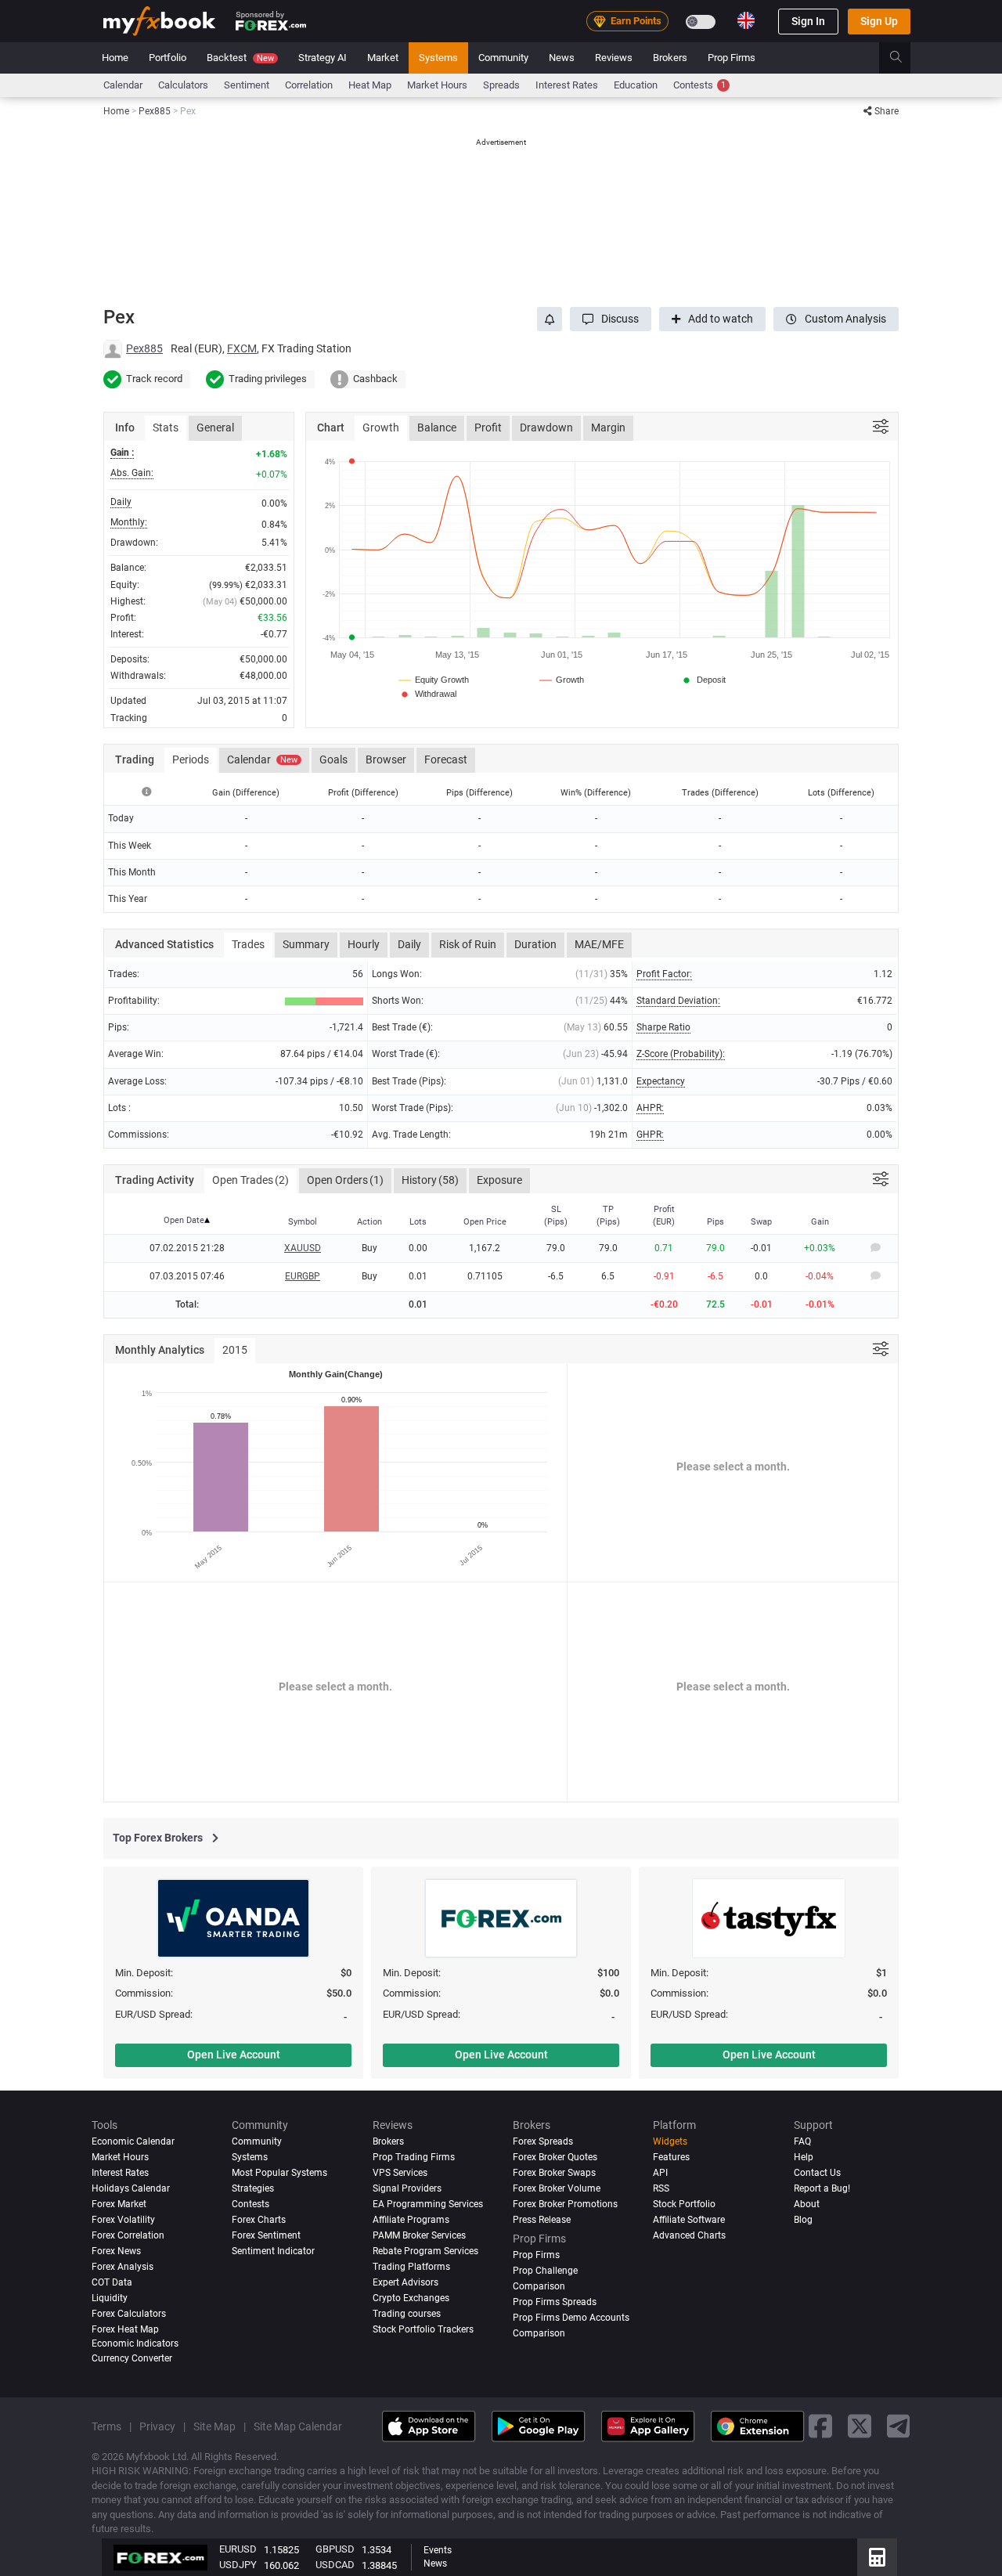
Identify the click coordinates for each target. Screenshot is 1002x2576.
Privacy (157, 2426)
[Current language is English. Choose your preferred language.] (746, 20)
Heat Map (370, 85)
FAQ (802, 2141)
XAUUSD (303, 1248)
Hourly (364, 944)
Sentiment (247, 85)
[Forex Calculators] (877, 2557)
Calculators (183, 85)
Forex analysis (123, 2267)
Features (671, 2157)
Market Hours (437, 85)
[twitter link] (860, 2427)
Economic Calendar (133, 2141)
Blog (803, 2220)
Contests (699, 85)
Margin (608, 428)
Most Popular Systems (279, 2173)
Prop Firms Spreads (555, 2302)
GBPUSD (335, 2549)
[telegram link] (899, 2427)
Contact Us (817, 2173)
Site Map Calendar (298, 2426)
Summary (306, 944)
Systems (438, 58)
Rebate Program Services (425, 2251)
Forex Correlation (128, 2235)
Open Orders (345, 1180)
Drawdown (546, 428)
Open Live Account (234, 2055)
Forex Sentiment (266, 2235)
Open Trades (250, 1180)
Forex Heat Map (125, 2329)
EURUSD (238, 2549)
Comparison (539, 2333)
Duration (535, 944)
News (562, 58)
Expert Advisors (405, 2282)
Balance (437, 428)
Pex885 (144, 348)
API (660, 2173)
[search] (905, 58)
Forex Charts (259, 2220)
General (215, 428)
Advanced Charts (689, 2235)
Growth (381, 428)
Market (383, 58)
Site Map (214, 2426)
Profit (488, 428)
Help (804, 2157)
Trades (248, 944)
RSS (661, 2188)
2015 (235, 1350)
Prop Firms (732, 58)
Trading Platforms (411, 2267)
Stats (166, 428)
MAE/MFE (599, 944)
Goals (333, 759)
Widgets (670, 2141)
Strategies (253, 2188)
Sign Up (879, 21)
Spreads (501, 85)
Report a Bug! (822, 2188)
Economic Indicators (135, 2343)
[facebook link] (820, 2427)
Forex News (116, 2251)
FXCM (242, 348)
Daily (409, 944)
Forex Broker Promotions (565, 2204)
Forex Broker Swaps (554, 2173)
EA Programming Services (428, 2204)
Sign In (808, 21)
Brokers (670, 58)
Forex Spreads (543, 2141)
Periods (191, 759)
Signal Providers (407, 2188)
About (807, 2204)
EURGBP (303, 1276)
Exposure (499, 1180)
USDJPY (238, 2565)
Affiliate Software (689, 2220)
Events (438, 2550)
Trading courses (407, 2314)
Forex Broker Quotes (555, 2157)
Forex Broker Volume (557, 2188)
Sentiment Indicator (273, 2251)
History (430, 1180)
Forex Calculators (129, 2314)
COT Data (112, 2282)
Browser (386, 759)
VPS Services (400, 2173)
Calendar (123, 85)
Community (503, 58)
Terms (106, 2426)
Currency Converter (132, 2358)
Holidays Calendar (131, 2188)
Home (115, 58)
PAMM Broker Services (419, 2235)
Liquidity (110, 2298)
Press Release (542, 2220)
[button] (611, 319)
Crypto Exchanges (411, 2298)
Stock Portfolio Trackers (423, 2329)
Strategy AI (323, 58)
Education (636, 85)
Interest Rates (567, 85)
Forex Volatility (123, 2220)
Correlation (309, 85)
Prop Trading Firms (414, 2157)
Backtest (240, 58)
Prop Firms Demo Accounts (571, 2318)
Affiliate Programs (411, 2220)
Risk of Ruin (468, 944)
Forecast (446, 759)
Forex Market (119, 2204)
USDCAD (335, 2565)
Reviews (614, 58)
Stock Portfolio (684, 2204)
